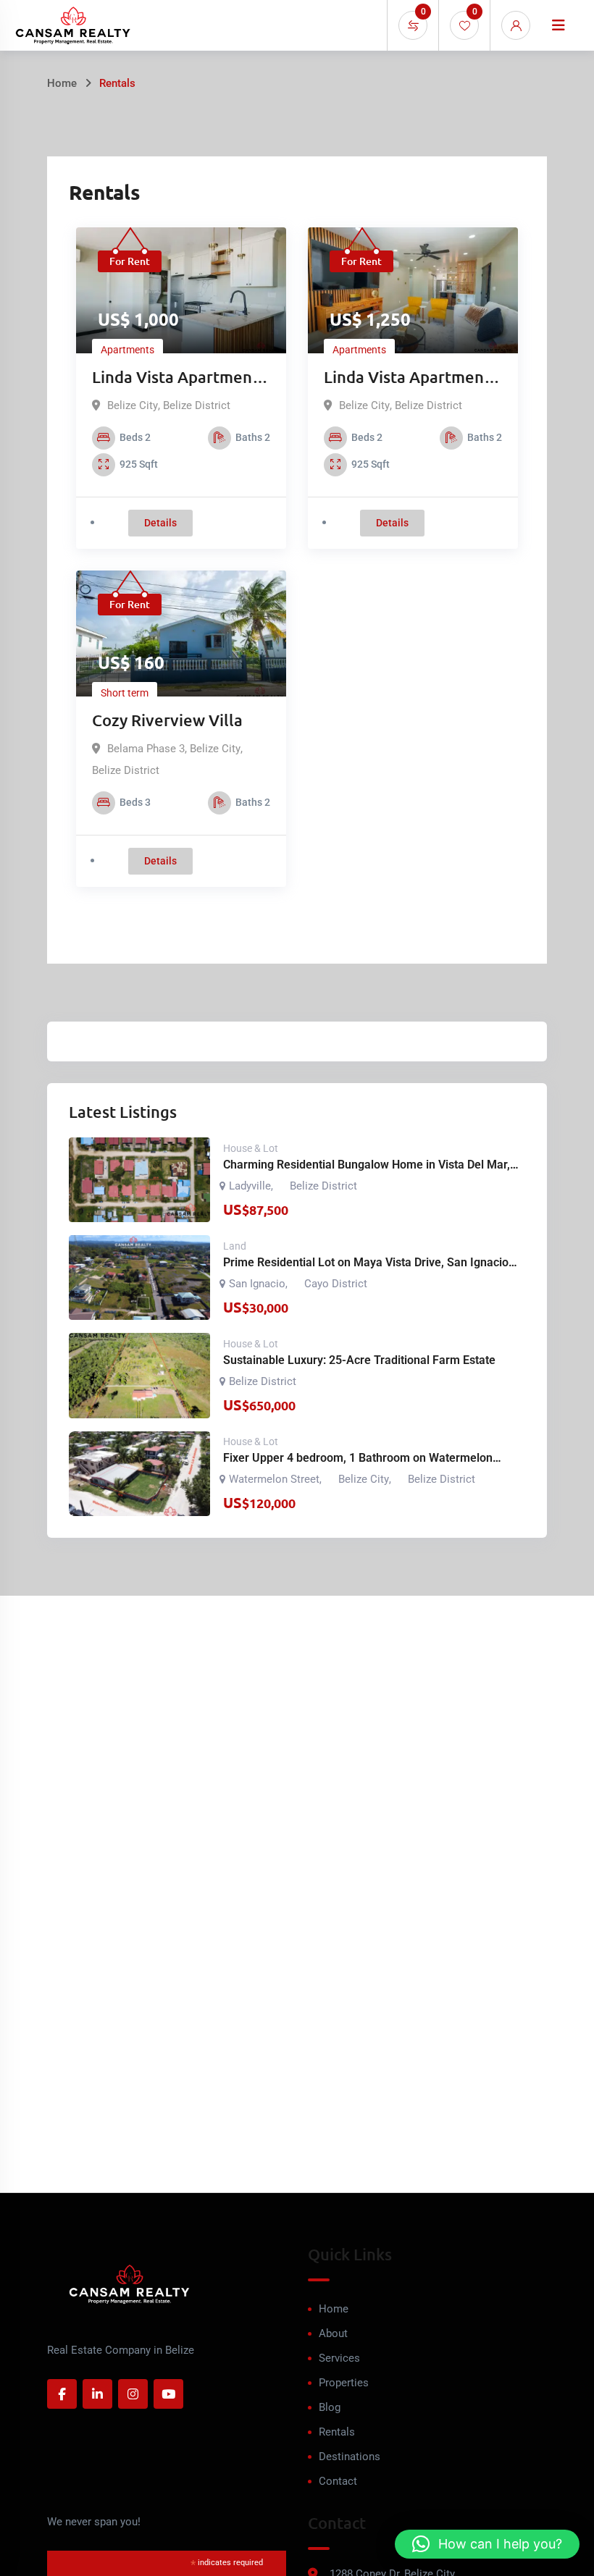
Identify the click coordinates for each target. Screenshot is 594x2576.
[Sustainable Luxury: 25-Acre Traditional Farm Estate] (139, 1375)
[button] (487, 2544)
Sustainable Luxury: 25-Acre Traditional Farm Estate (359, 1360)
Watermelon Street (274, 1479)
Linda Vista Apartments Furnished (411, 378)
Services (339, 2358)
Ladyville (250, 1186)
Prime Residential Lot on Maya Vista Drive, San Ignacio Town (366, 1263)
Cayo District (336, 1284)
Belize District (197, 405)
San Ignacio (257, 1284)
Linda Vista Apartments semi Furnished (179, 378)
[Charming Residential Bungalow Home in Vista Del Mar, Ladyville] (139, 1180)
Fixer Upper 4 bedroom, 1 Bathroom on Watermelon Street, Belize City (358, 1459)
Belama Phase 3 (146, 749)
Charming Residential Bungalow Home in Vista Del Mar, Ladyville (367, 1166)
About (333, 2333)
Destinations (350, 2457)
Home (62, 83)
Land (235, 1246)
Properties (344, 2383)
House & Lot (251, 1148)
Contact (338, 2481)
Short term (125, 693)
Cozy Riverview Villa (167, 720)
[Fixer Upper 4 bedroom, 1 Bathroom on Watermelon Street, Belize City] (139, 1474)
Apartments (127, 350)
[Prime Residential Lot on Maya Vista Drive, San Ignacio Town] (139, 1278)
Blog (330, 2407)
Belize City (133, 405)
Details (160, 523)
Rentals (337, 2432)
